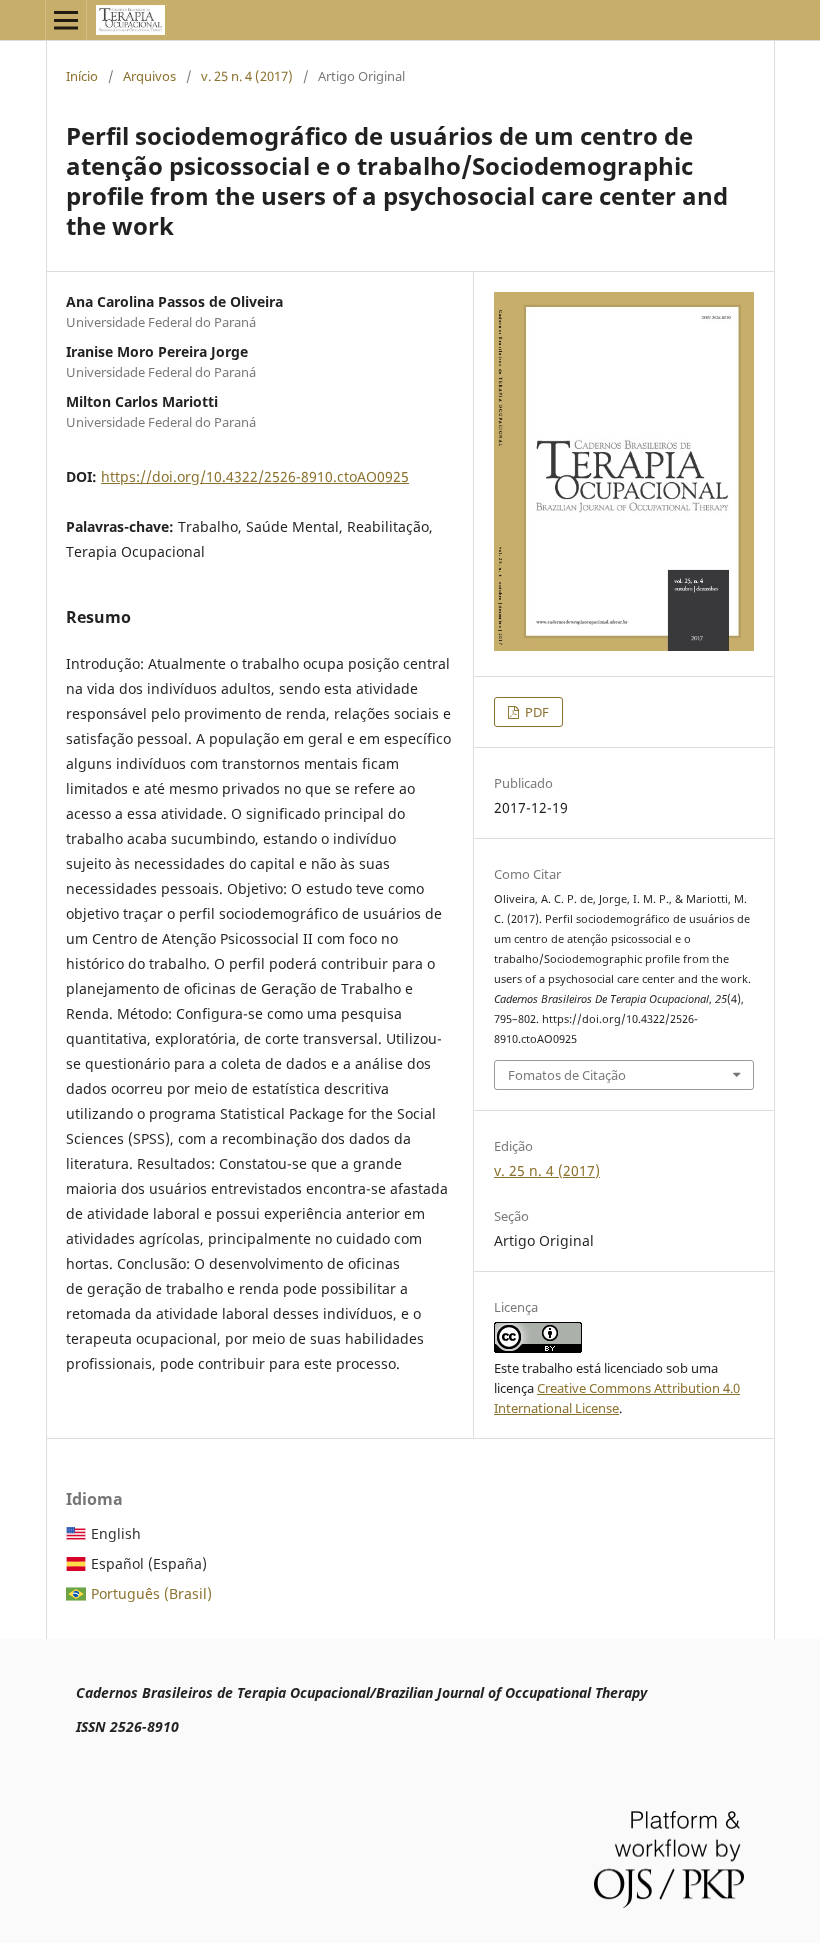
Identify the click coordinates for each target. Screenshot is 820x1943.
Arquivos (149, 76)
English (116, 1533)
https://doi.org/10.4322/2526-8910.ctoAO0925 (255, 476)
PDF (535, 712)
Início (82, 76)
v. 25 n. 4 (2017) (247, 76)
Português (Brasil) (151, 1593)
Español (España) (149, 1563)
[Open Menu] (66, 20)
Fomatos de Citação (567, 1075)
